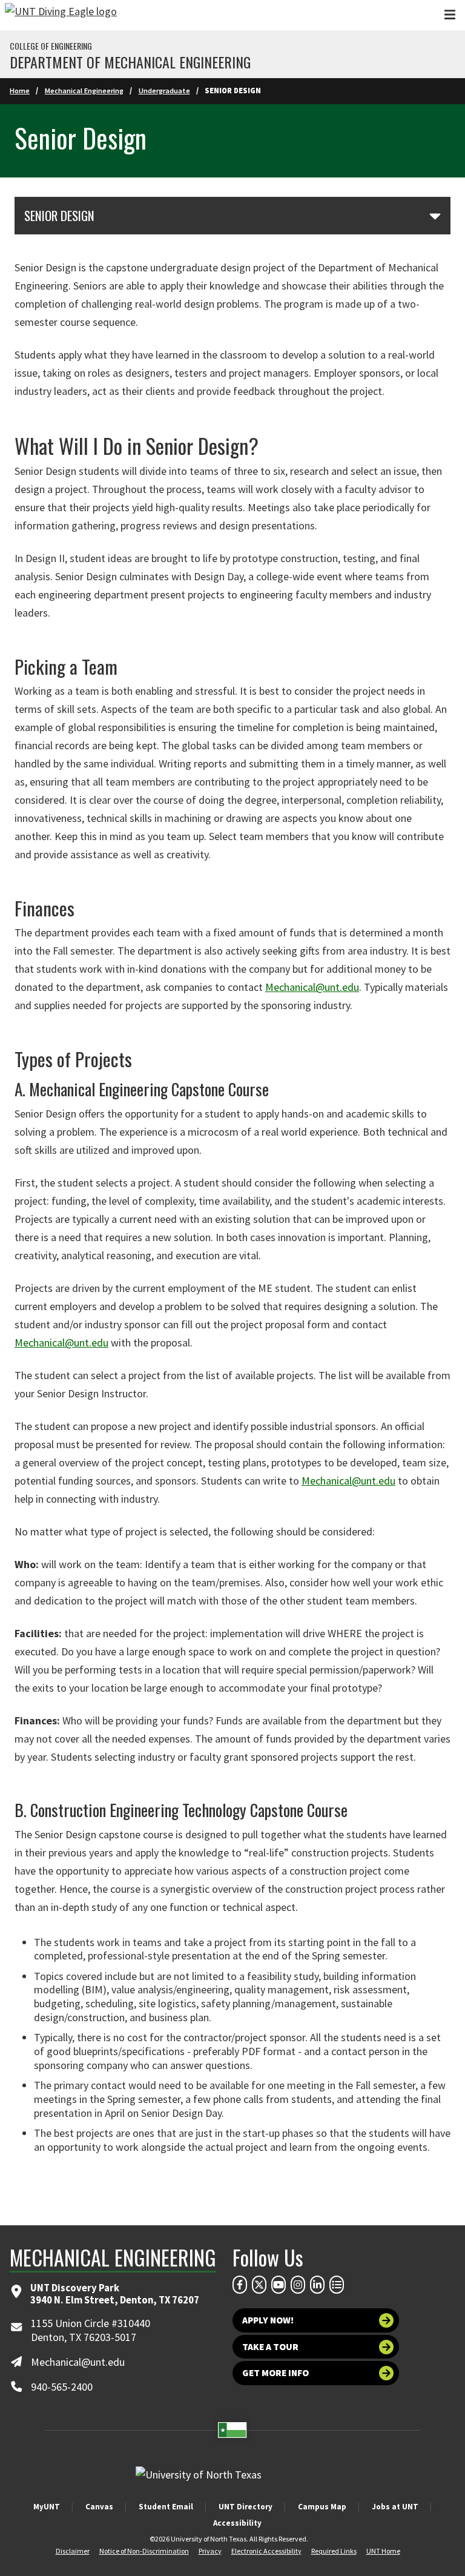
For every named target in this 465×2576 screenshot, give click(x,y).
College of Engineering (51, 46)
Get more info (275, 2373)
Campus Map (322, 2507)
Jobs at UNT (395, 2507)
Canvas (99, 2507)
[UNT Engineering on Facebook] (240, 2285)
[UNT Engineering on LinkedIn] (317, 2285)
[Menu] (450, 15)
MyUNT (47, 2507)
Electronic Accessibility (266, 2551)
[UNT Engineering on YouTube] (279, 2285)
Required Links (334, 2551)
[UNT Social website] (337, 2285)
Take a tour (270, 2347)
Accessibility (237, 2523)
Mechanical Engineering (84, 91)
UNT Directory (246, 2507)
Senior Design (59, 216)
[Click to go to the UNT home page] (61, 15)
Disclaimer (73, 2551)
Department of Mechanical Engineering (130, 62)
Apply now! (268, 2320)
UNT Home (383, 2551)
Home (20, 91)
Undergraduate (164, 91)
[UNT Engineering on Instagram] (298, 2285)
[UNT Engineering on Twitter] (259, 2285)
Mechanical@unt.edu (312, 987)
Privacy (210, 2551)
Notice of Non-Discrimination (144, 2551)
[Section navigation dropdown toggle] (435, 216)
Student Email (166, 2507)
